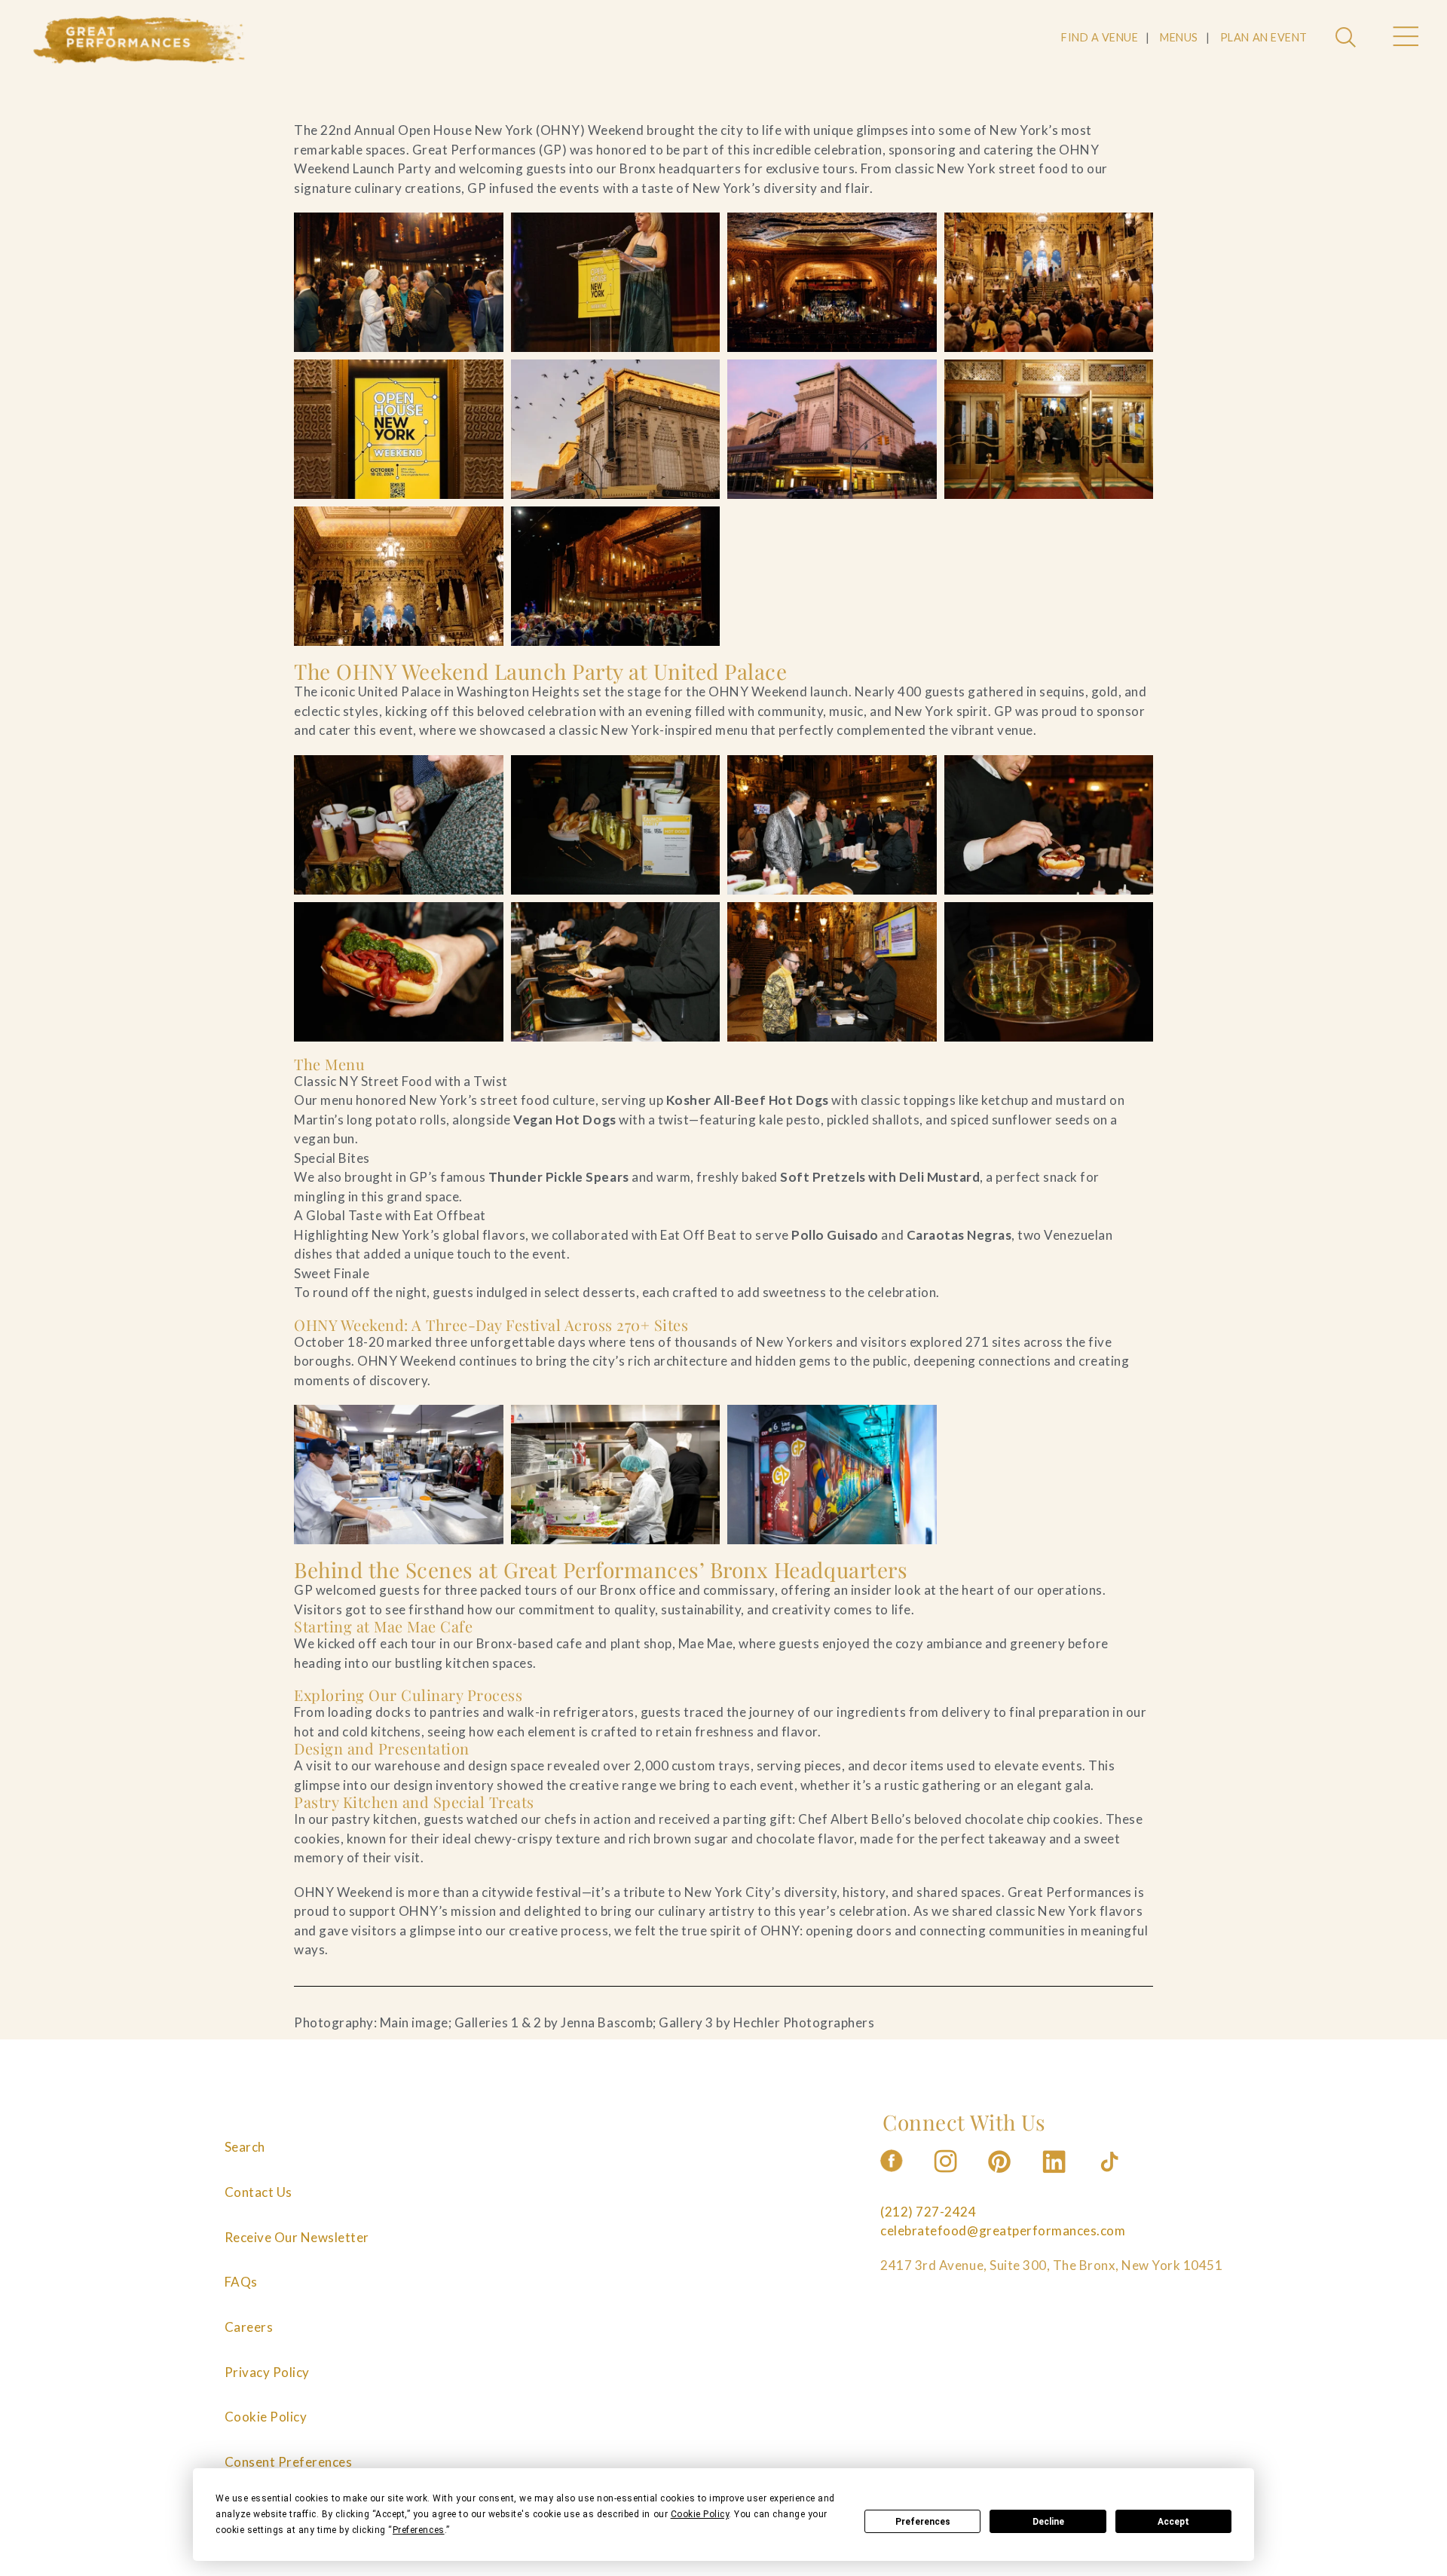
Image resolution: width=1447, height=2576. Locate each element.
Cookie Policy (266, 2417)
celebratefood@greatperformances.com (1003, 2230)
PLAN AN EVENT (1264, 37)
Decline (1048, 2522)
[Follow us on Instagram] (947, 2177)
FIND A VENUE (1100, 37)
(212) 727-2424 (928, 2212)
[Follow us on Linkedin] (1056, 2177)
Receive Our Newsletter (297, 2237)
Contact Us (259, 2192)
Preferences (923, 2522)
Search (245, 2147)
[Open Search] (1348, 38)
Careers (249, 2327)
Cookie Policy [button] (700, 2514)
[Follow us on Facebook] (892, 2177)
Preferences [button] (419, 2530)
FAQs (241, 2282)
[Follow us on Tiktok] (1111, 2177)
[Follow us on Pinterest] (1001, 2177)
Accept (1173, 2522)
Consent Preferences (289, 2462)
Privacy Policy (267, 2372)
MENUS (1179, 37)
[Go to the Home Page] (139, 40)
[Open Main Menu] (1405, 38)
